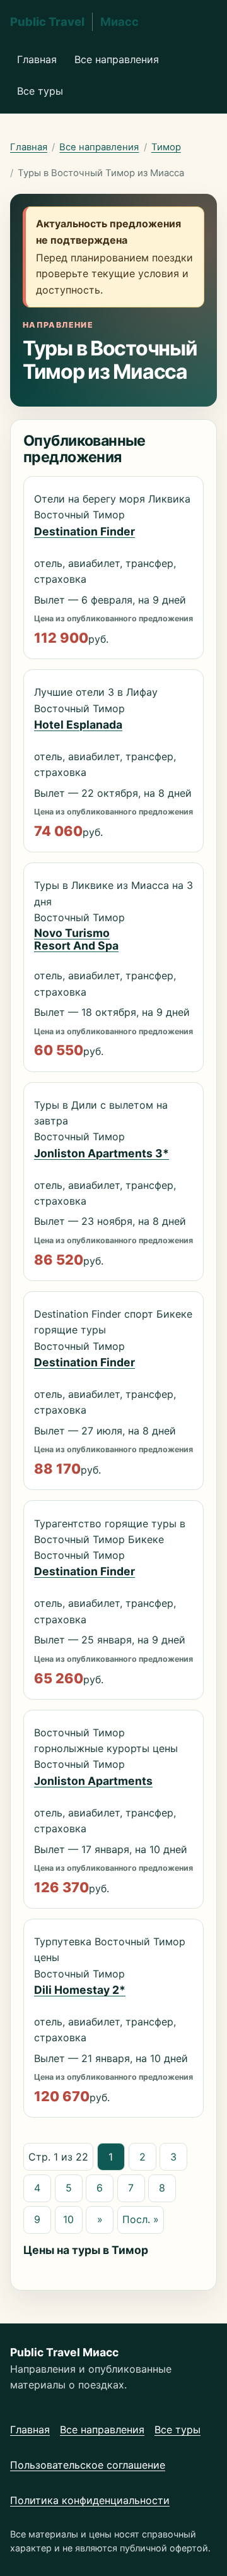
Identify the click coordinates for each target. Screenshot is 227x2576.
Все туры (40, 91)
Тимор (166, 147)
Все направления (117, 59)
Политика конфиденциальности (90, 2500)
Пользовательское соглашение (88, 2465)
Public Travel (74, 21)
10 (68, 2219)
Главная (37, 59)
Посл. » (141, 2219)
